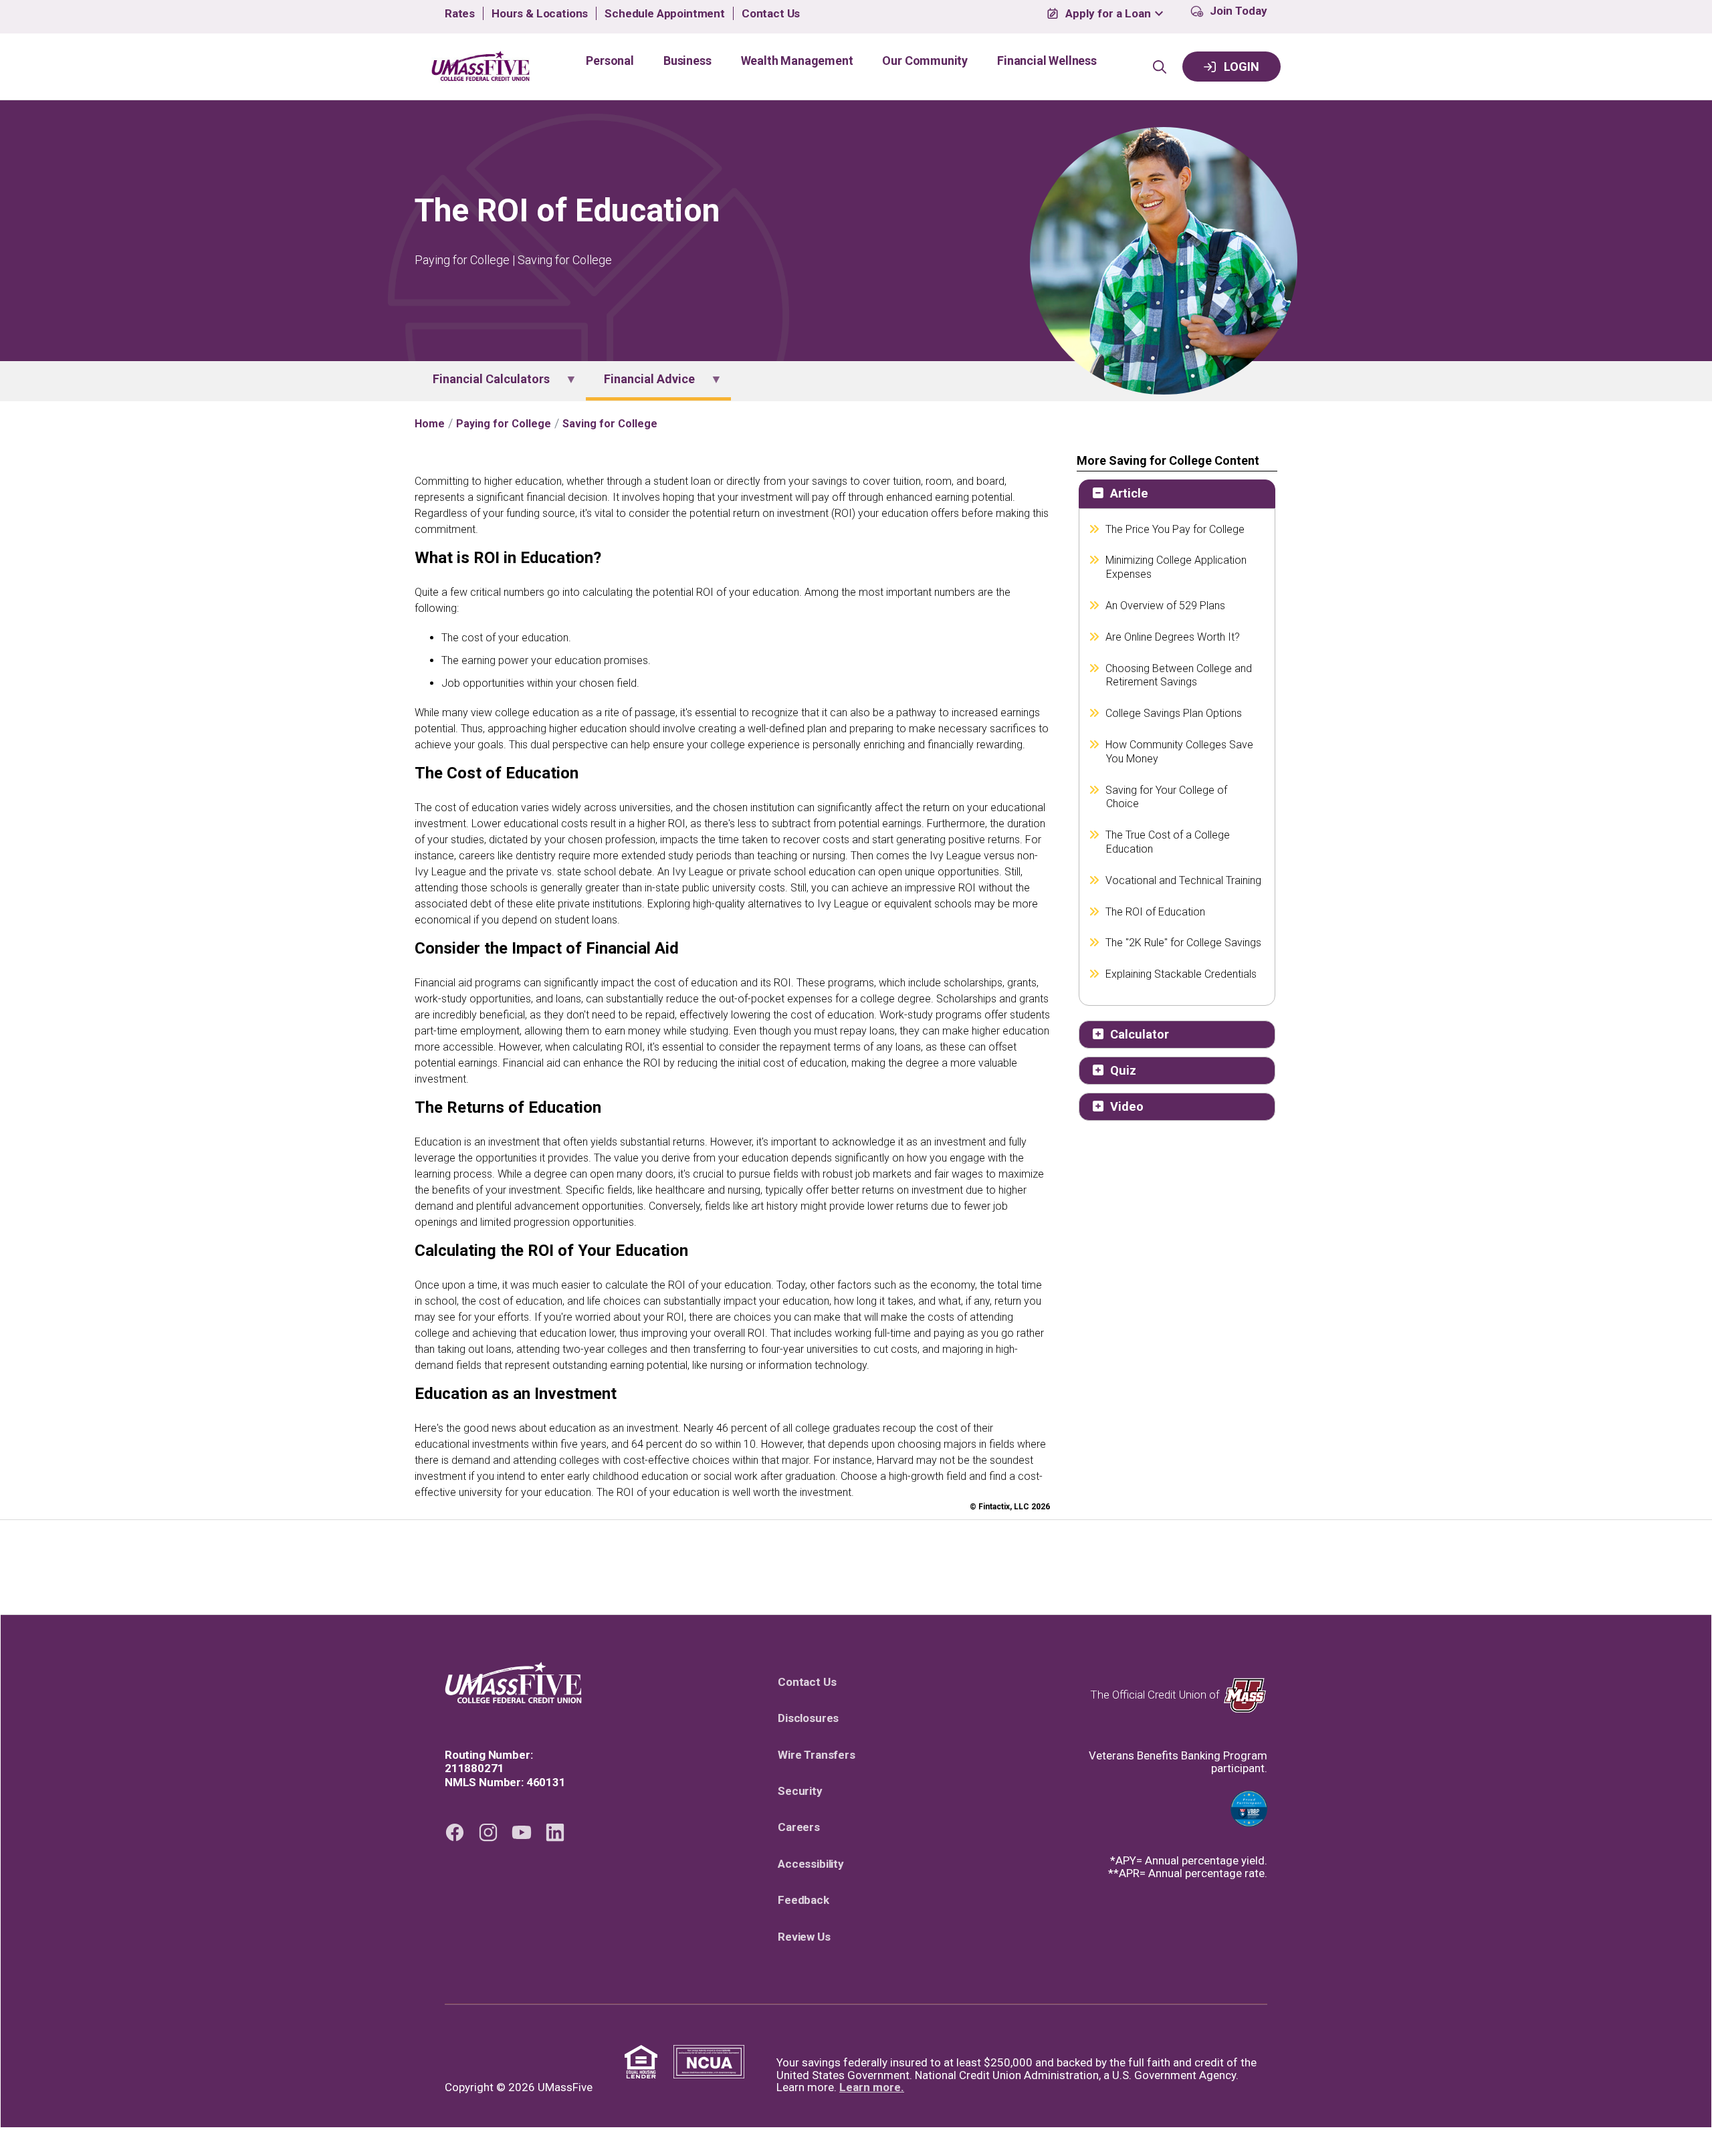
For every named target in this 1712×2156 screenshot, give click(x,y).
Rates (460, 14)
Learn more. (872, 2087)
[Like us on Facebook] (455, 1832)
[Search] (1160, 67)
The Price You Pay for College (1175, 529)
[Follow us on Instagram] (488, 1832)
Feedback (809, 1900)
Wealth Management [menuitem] (797, 61)
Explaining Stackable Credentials (1181, 974)
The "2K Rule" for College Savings (1184, 943)
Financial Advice (640, 385)
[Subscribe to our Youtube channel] (522, 1832)
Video (1127, 1106)
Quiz (1123, 1070)
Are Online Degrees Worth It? (1173, 637)
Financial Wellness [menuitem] (1047, 61)
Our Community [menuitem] (925, 61)
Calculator (1140, 1034)
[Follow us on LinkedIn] (555, 1832)
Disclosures (813, 1718)
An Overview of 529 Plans (1166, 606)
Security (805, 1791)
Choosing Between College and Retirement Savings (1179, 675)
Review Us (809, 1937)
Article (1129, 493)
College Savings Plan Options (1174, 713)
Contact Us (771, 14)
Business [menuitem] (687, 61)
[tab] (1177, 494)
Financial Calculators (482, 385)
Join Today (1239, 11)
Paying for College (504, 424)
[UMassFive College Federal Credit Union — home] (513, 1683)
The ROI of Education (1156, 912)
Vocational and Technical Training (1184, 880)
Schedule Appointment (665, 14)
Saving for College (610, 424)
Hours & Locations (540, 14)
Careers (804, 1827)
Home (430, 424)
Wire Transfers (822, 1755)
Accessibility (816, 1864)
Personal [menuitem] (610, 61)
